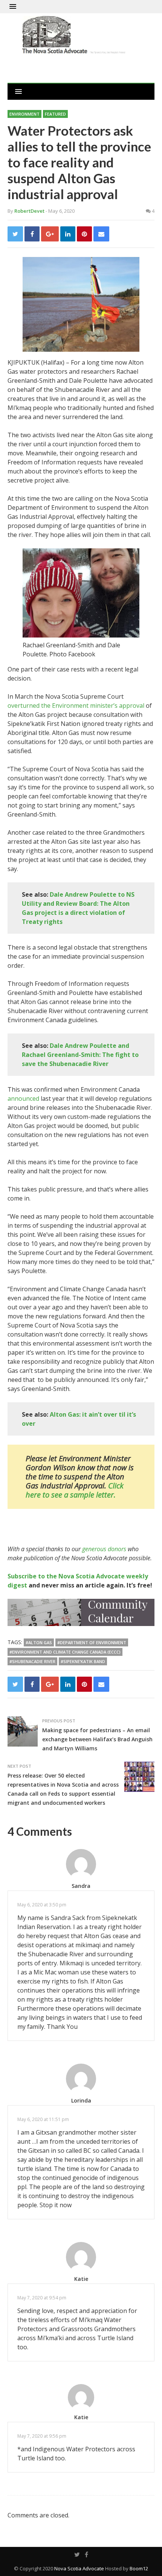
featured (55, 114)
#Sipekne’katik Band (83, 1661)
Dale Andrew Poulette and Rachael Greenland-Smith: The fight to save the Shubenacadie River (80, 1055)
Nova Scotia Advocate (79, 2568)
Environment (24, 114)
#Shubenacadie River (32, 1661)
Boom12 (139, 2568)
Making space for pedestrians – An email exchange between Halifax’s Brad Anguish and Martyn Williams (97, 1739)
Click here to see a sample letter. (75, 1490)
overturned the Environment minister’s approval (76, 705)
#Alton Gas (39, 1642)
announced (23, 1098)
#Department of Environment (92, 1642)
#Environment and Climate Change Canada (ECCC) (65, 1652)
